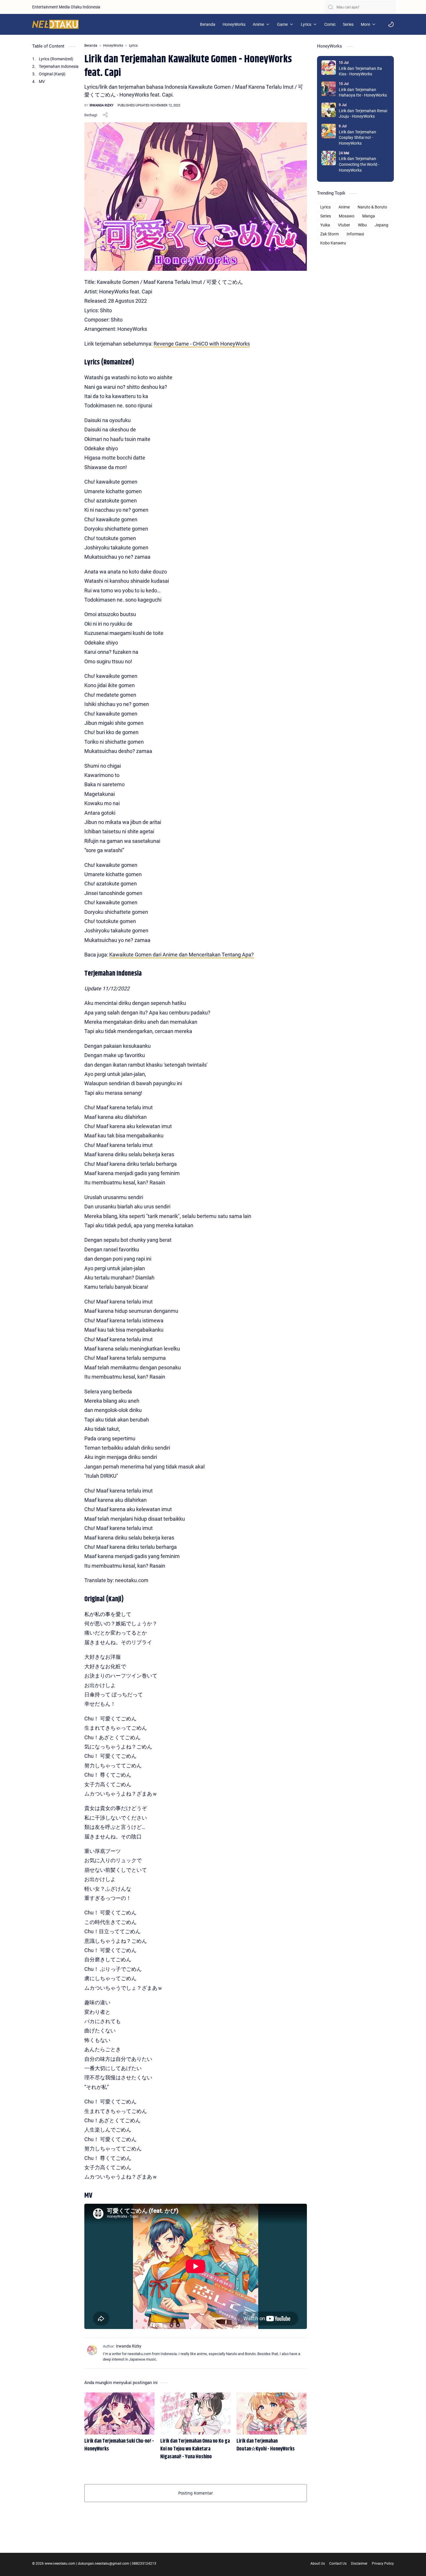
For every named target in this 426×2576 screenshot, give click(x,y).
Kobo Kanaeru (333, 243)
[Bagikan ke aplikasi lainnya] (105, 115)
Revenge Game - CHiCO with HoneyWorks (202, 344)
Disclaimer (359, 2564)
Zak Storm (329, 234)
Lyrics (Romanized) (56, 59)
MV (42, 81)
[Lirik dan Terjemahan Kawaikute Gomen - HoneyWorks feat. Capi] (196, 197)
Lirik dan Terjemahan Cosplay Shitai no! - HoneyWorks (357, 138)
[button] (391, 24)
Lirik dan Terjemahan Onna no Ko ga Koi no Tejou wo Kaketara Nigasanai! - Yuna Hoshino (195, 2449)
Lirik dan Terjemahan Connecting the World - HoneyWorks (359, 164)
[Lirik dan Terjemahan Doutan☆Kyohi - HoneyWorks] (272, 2413)
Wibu (362, 225)
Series (326, 216)
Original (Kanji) (52, 74)
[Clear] (392, 7)
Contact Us (338, 2564)
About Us (318, 2564)
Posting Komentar (196, 2493)
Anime (344, 207)
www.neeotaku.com (60, 2564)
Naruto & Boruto (372, 207)
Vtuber (344, 225)
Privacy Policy (383, 2564)
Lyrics (325, 207)
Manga (369, 216)
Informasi (355, 234)
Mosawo (347, 216)
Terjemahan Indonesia (59, 66)
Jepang (382, 225)
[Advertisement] (355, 335)
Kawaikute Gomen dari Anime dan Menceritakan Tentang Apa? (182, 955)
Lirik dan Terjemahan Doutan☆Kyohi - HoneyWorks (266, 2445)
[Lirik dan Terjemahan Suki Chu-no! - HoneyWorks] (119, 2413)
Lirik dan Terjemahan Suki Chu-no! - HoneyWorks (119, 2445)
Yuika (325, 225)
